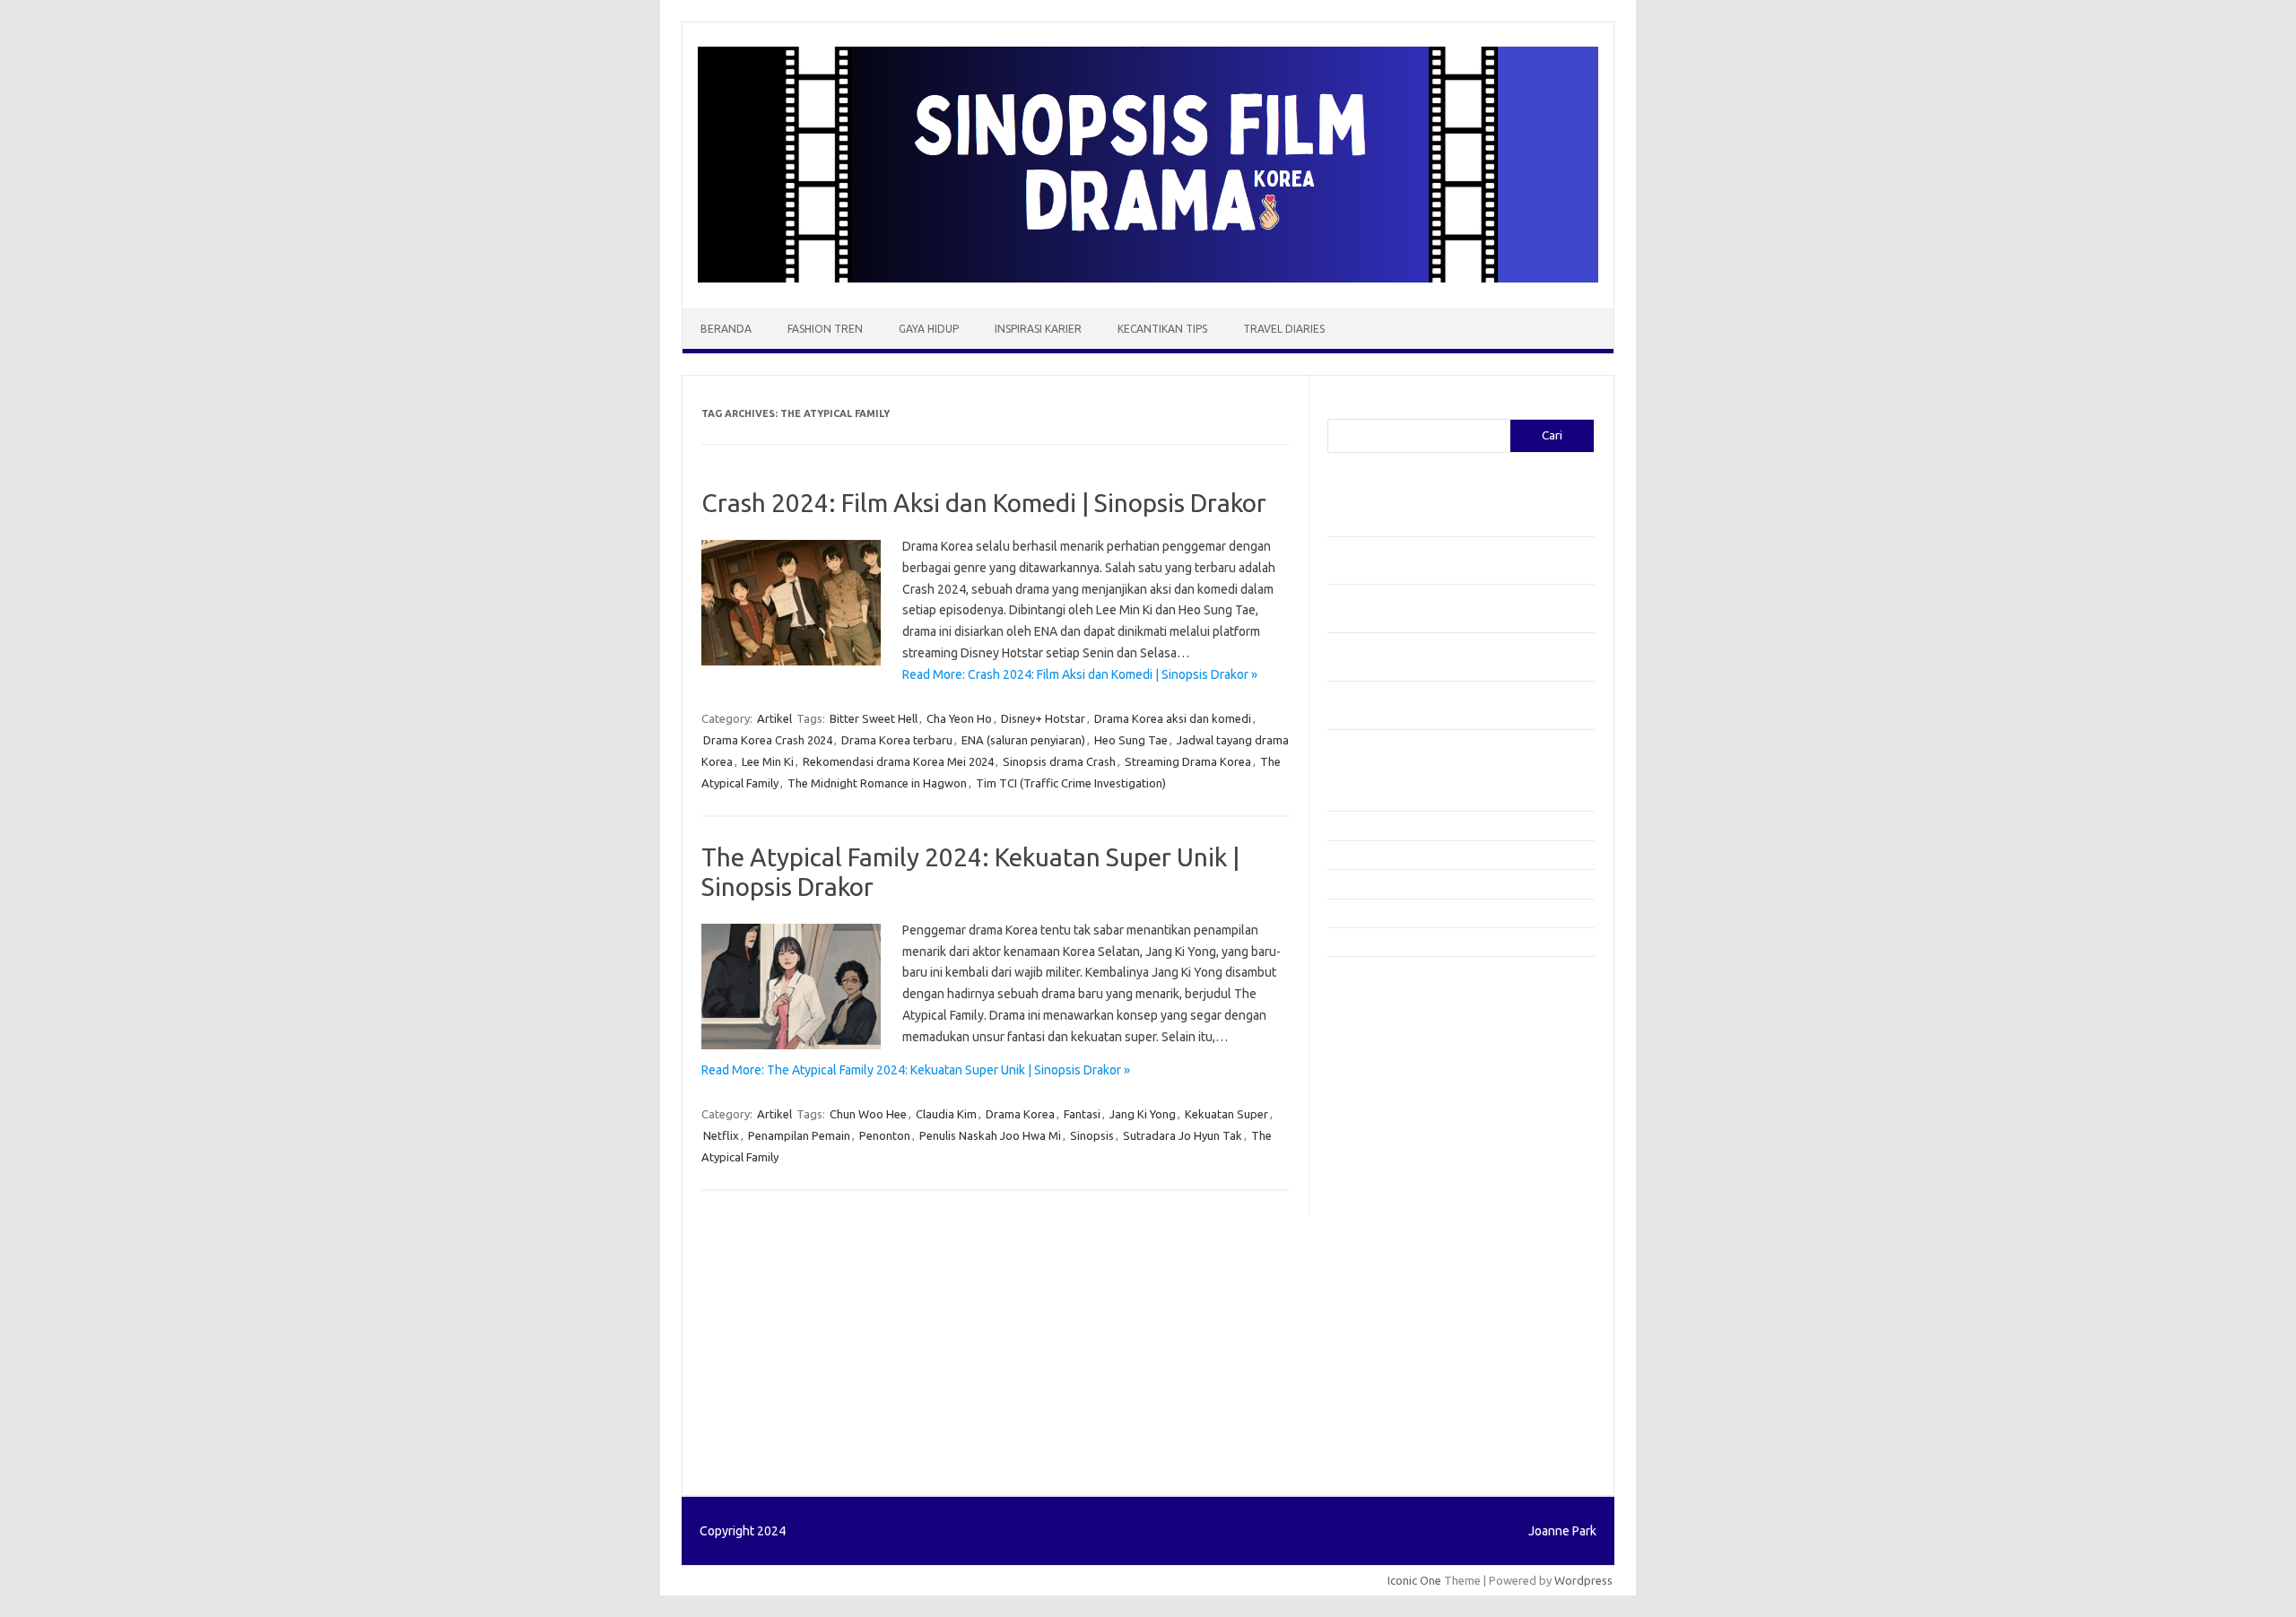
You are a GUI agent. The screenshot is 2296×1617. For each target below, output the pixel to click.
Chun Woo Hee (868, 1114)
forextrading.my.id (1386, 1214)
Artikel (774, 718)
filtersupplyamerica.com (1401, 1025)
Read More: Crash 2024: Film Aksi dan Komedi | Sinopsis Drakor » (1080, 674)
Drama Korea (1020, 1114)
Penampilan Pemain (799, 1135)
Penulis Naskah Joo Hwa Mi (990, 1135)
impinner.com (1372, 1128)
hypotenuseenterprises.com (1413, 1094)
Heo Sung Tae (1131, 740)
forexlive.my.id (1376, 1180)
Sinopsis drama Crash (1059, 761)
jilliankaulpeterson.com (1398, 1369)
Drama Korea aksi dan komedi (1173, 718)
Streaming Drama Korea (1188, 761)
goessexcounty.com (1391, 1042)
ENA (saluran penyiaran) (1023, 740)
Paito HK (1350, 1446)
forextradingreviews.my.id (1408, 1197)
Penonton (885, 1135)
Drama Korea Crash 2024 (768, 740)
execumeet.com (1379, 990)
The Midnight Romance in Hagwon (877, 783)
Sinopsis (1092, 1135)
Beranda (726, 329)
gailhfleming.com (1382, 1283)
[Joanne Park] (1148, 278)
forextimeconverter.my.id (1405, 1231)
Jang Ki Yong (1143, 1114)
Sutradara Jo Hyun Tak (1183, 1135)
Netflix (721, 1135)
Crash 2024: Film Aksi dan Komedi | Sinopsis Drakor (984, 503)
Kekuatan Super (1226, 1114)
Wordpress (1583, 1580)
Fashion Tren (825, 329)
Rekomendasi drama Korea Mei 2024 (898, 761)
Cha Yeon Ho (959, 718)
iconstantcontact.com (1393, 1111)
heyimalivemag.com (1389, 1300)
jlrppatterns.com (1381, 1387)
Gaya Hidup (929, 329)
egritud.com (1369, 1248)
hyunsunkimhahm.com (1395, 1317)
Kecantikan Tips (1162, 329)
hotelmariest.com (1383, 1076)
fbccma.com (1368, 1008)
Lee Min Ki (768, 761)
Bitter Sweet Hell (874, 718)
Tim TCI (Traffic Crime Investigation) (1071, 783)
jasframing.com (1377, 1145)
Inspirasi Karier (1038, 329)
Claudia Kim (946, 1114)
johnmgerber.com (1383, 1404)
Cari (1338, 408)
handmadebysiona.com (1398, 1059)
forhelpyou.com (1378, 1266)
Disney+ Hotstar (1043, 718)
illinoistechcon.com (1387, 1352)
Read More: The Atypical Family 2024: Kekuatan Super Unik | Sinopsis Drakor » (916, 1070)
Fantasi (1082, 1114)
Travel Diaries (1284, 329)
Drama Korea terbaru (897, 740)
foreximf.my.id (1375, 1162)
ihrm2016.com (1375, 1334)
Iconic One (1414, 1580)
